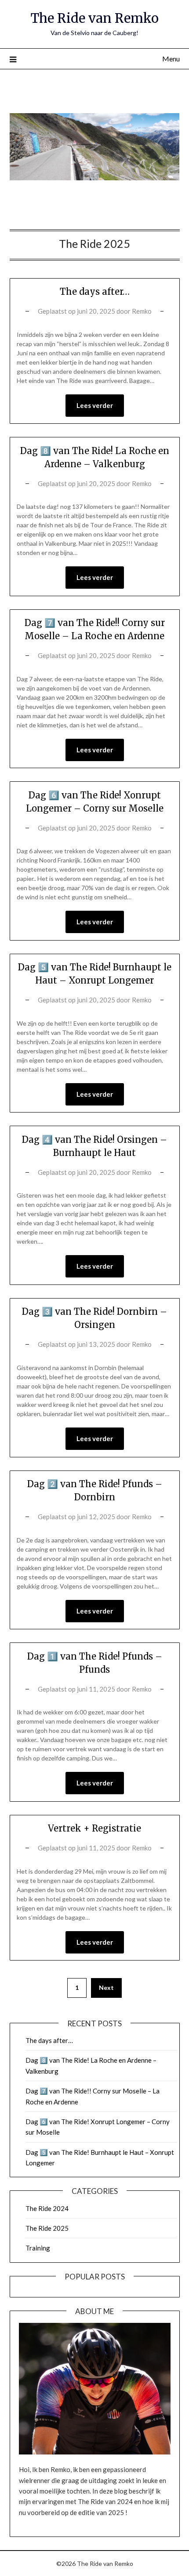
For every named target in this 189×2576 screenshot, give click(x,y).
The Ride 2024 (47, 2208)
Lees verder (95, 405)
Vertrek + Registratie (94, 1828)
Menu (171, 59)
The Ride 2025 (47, 2228)
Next (106, 1987)
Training (38, 2248)
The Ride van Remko (95, 18)
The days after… (95, 292)
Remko (142, 311)
